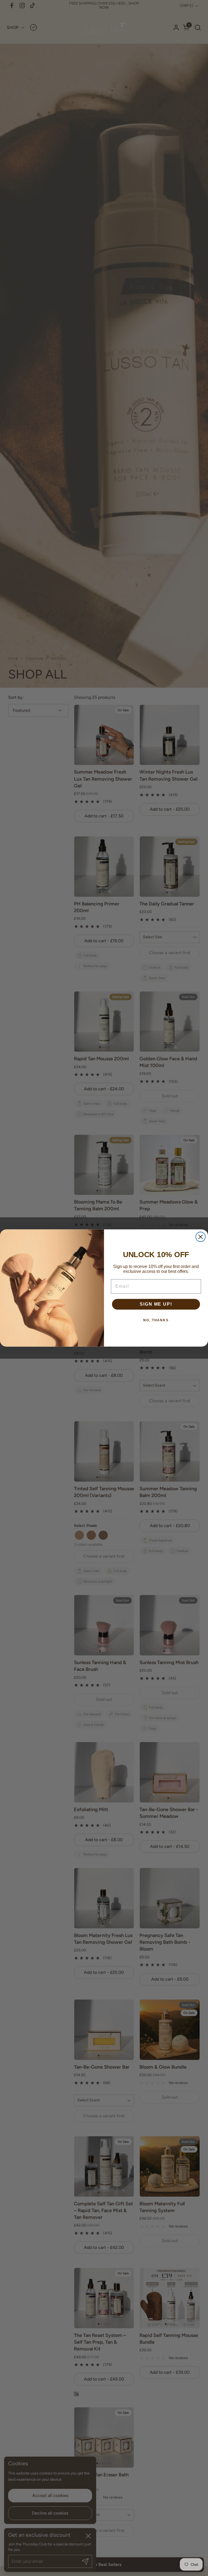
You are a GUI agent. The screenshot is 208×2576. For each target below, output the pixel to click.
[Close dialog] (201, 1237)
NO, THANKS (156, 1320)
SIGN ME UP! (156, 1304)
